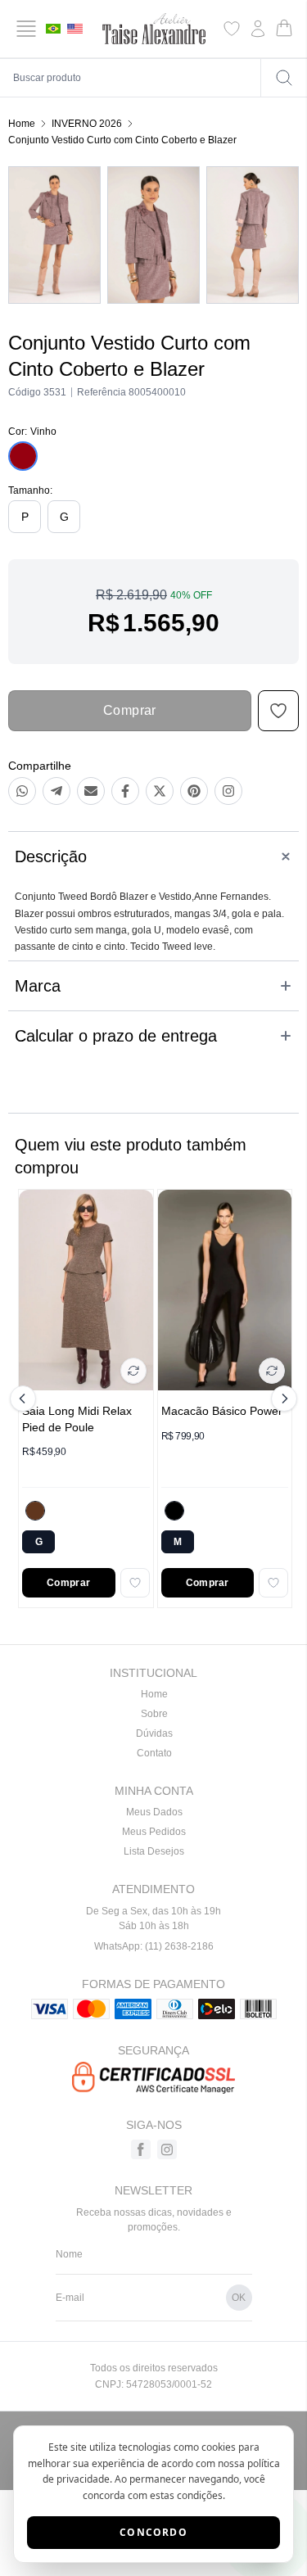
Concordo (153, 2532)
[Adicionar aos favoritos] (135, 1583)
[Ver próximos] (282, 1399)
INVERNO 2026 (87, 124)
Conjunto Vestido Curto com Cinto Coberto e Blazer (122, 140)
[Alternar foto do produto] (133, 1371)
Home (22, 124)
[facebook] (141, 2149)
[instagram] (167, 2149)
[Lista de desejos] (232, 29)
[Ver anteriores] (25, 1399)
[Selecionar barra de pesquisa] (284, 78)
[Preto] (174, 1511)
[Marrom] (35, 1511)
